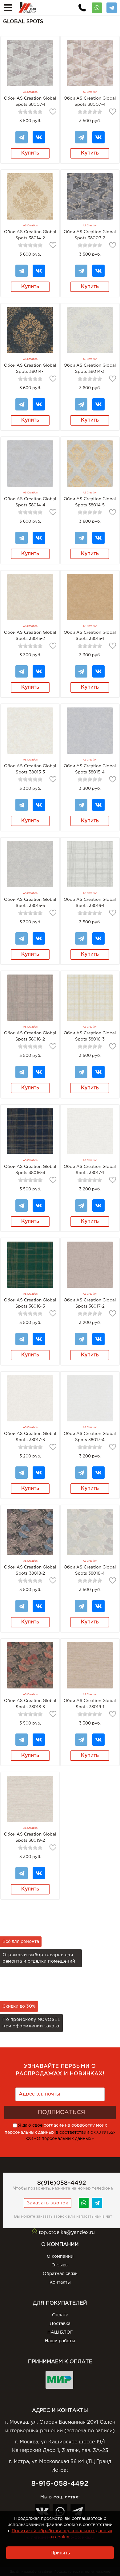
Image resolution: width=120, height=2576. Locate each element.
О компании (60, 2257)
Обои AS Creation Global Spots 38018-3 (30, 1704)
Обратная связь (60, 2274)
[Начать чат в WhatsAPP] (84, 2207)
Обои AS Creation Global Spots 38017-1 (90, 1170)
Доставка (60, 2324)
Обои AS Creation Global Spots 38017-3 (30, 1437)
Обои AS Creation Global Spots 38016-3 (90, 1036)
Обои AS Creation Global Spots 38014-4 (30, 502)
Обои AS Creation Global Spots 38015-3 (30, 769)
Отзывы (60, 2265)
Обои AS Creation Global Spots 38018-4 (90, 1570)
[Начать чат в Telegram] (97, 2207)
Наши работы (60, 2341)
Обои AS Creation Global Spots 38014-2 (30, 235)
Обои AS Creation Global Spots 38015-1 (90, 636)
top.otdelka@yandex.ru (67, 2233)
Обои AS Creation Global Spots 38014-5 (90, 502)
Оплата (60, 2315)
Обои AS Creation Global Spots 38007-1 (30, 101)
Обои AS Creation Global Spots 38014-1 (30, 369)
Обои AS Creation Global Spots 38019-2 (30, 1837)
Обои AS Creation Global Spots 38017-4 (90, 1437)
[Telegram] (112, 6)
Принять (60, 2553)
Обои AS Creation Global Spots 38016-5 (30, 1303)
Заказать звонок (48, 2203)
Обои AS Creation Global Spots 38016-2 (30, 1036)
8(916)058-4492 (62, 2183)
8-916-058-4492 (60, 2484)
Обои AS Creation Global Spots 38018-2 (30, 1570)
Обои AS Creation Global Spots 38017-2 (90, 1303)
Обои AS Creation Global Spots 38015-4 (90, 769)
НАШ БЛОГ (60, 2332)
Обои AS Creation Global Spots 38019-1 (90, 1704)
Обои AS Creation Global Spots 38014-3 (90, 369)
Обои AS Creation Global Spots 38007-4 (90, 101)
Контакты (60, 2282)
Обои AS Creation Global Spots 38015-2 (30, 636)
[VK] (39, 134)
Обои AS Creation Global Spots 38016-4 (30, 1170)
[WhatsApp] (97, 6)
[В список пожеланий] (53, 112)
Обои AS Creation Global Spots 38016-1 (90, 903)
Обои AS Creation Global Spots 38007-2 (90, 235)
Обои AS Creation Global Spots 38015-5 (30, 903)
